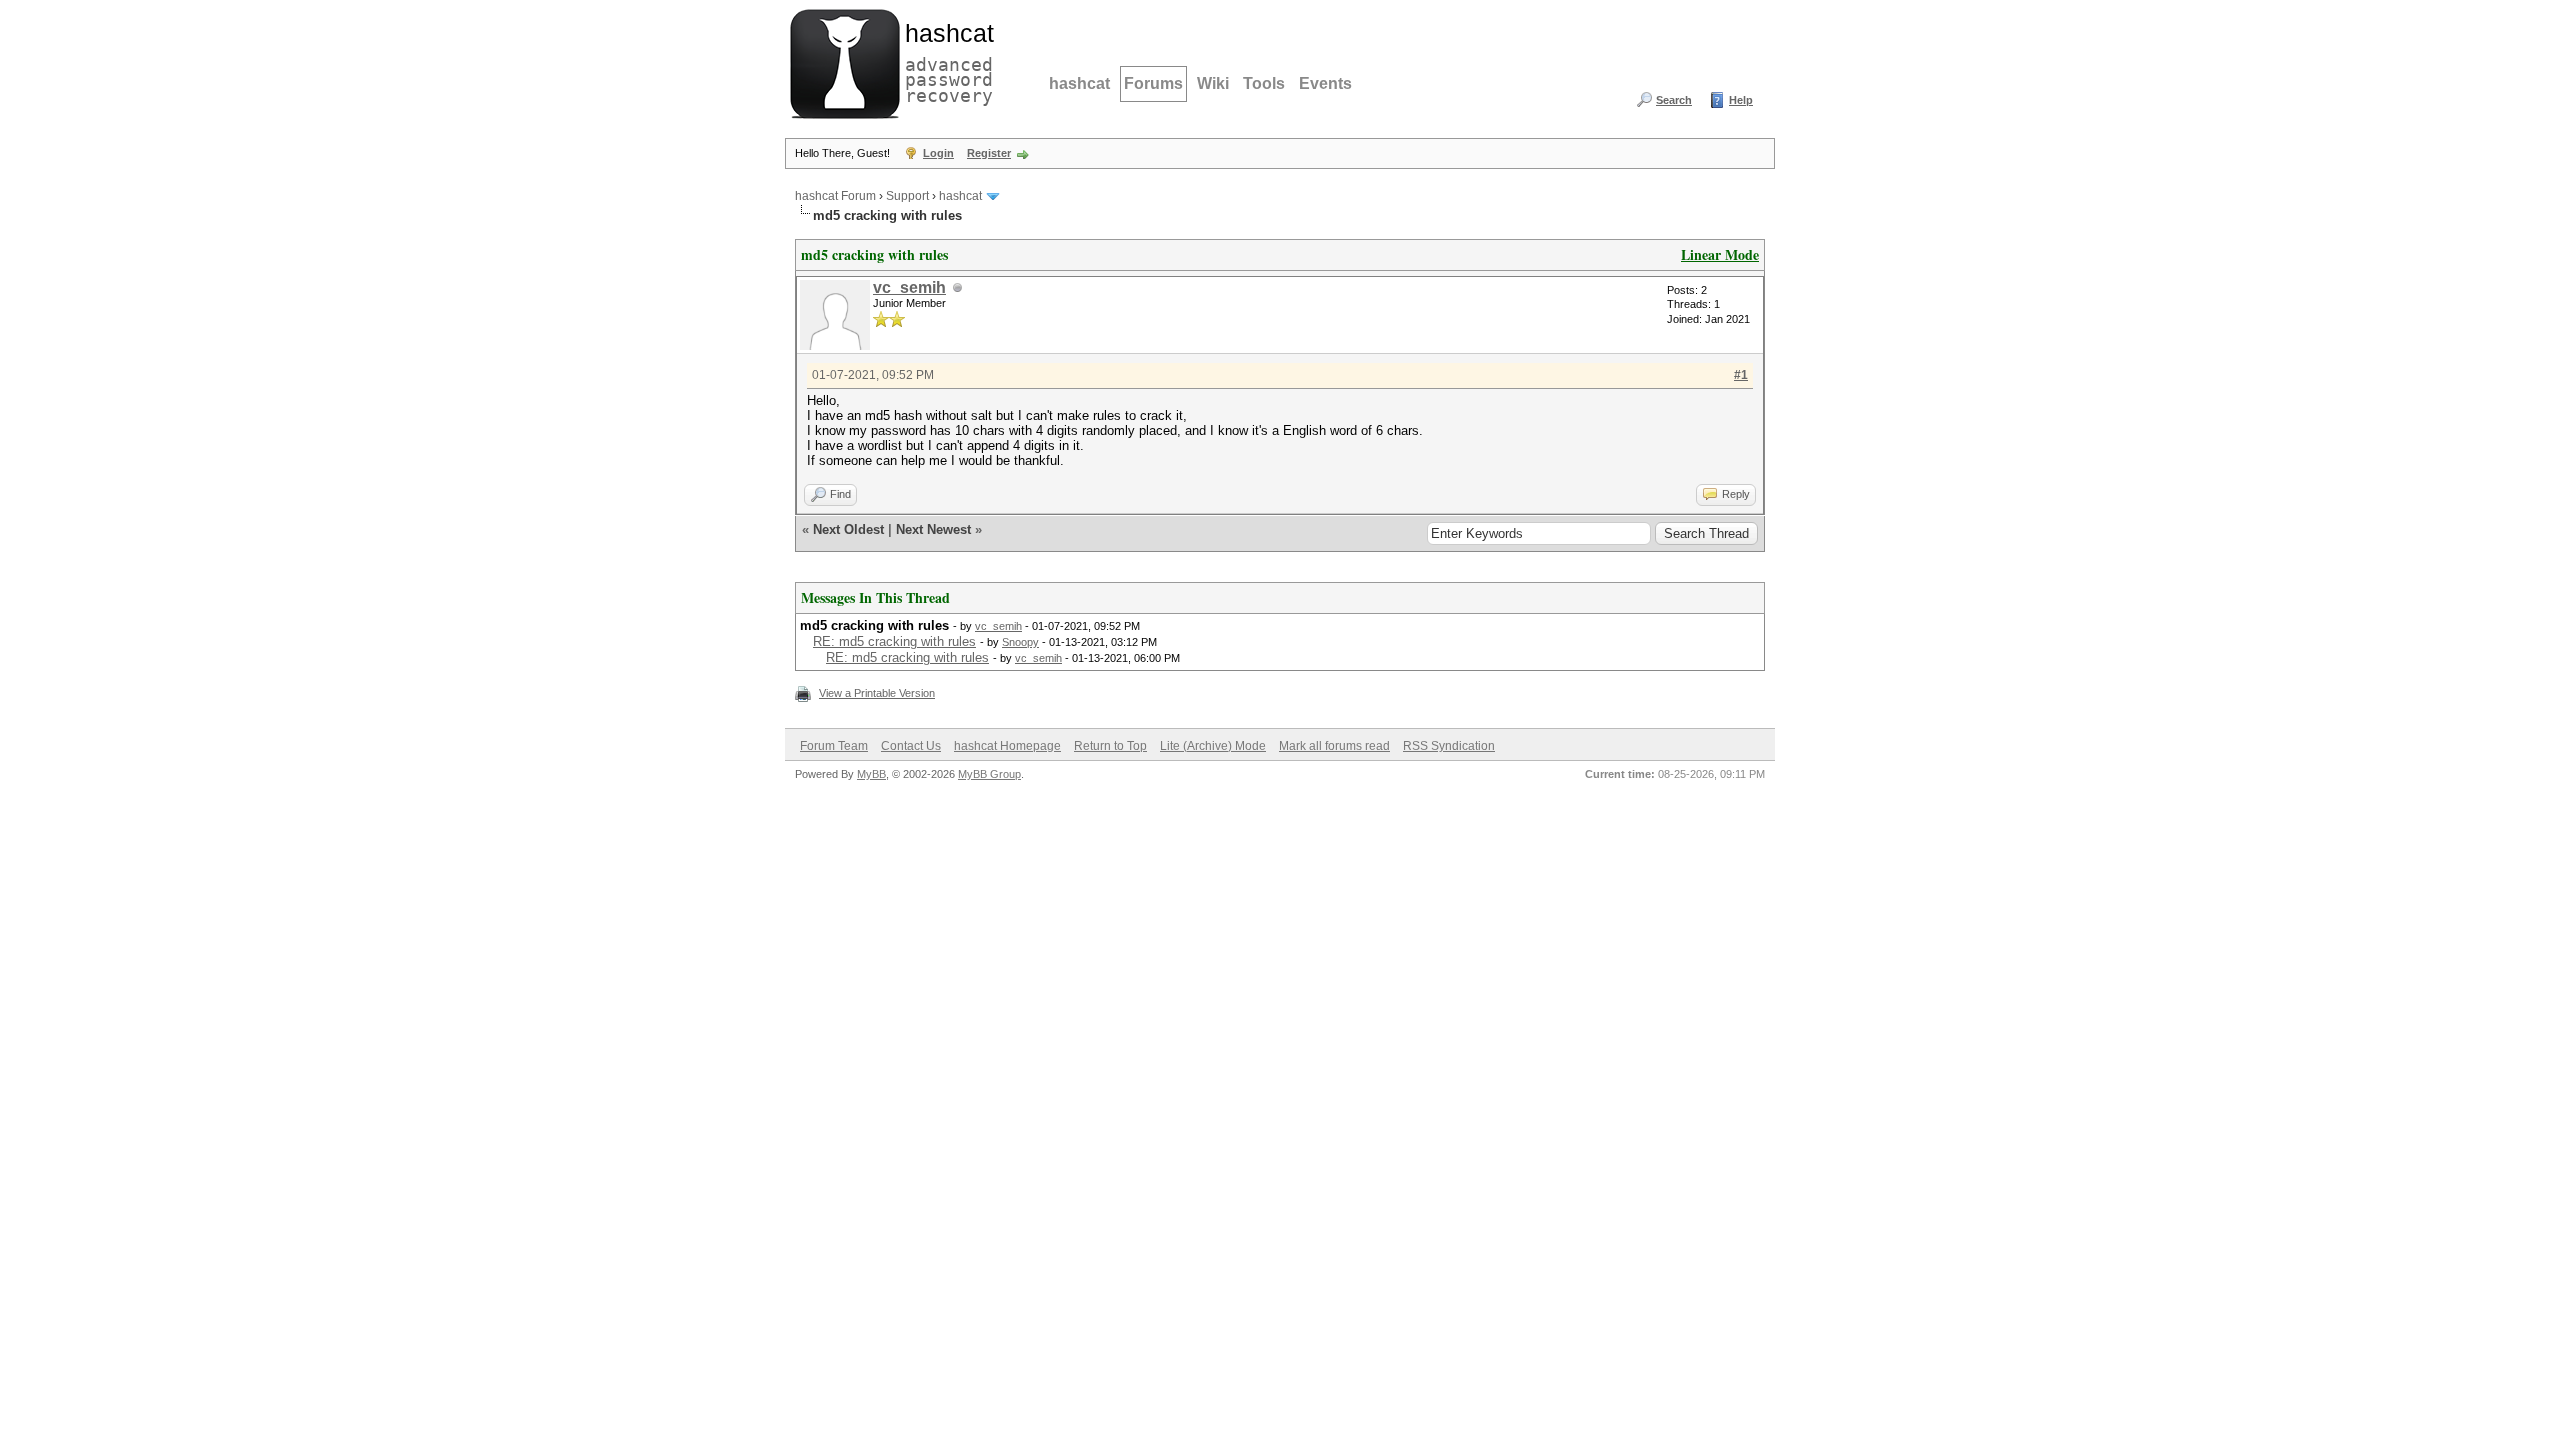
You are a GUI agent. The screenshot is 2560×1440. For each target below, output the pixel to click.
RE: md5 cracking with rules (894, 641)
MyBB (871, 774)
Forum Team (834, 746)
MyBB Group (989, 774)
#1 (1741, 375)
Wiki (1213, 83)
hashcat (1079, 83)
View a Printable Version (877, 693)
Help (1741, 100)
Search (1674, 100)
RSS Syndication (1449, 746)
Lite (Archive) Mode (1213, 746)
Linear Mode (1720, 254)
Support (907, 196)
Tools (1264, 83)
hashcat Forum (835, 196)
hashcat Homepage (1007, 746)
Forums (1153, 83)
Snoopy (1020, 642)
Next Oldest (848, 529)
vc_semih (909, 287)
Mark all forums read (1334, 746)
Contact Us (911, 746)
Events (1325, 83)
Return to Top (1110, 746)
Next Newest (933, 529)
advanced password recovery (945, 61)
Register (989, 153)
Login (938, 153)
